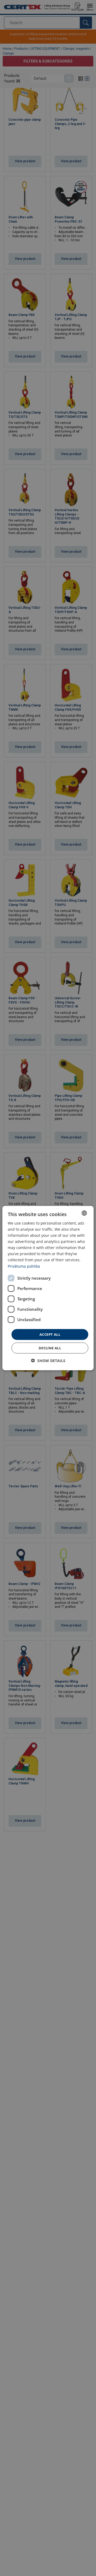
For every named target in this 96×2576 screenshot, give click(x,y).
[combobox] (84, 1213)
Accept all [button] (50, 1334)
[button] (48, 1361)
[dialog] (48, 1288)
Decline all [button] (50, 1348)
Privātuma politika (24, 1266)
